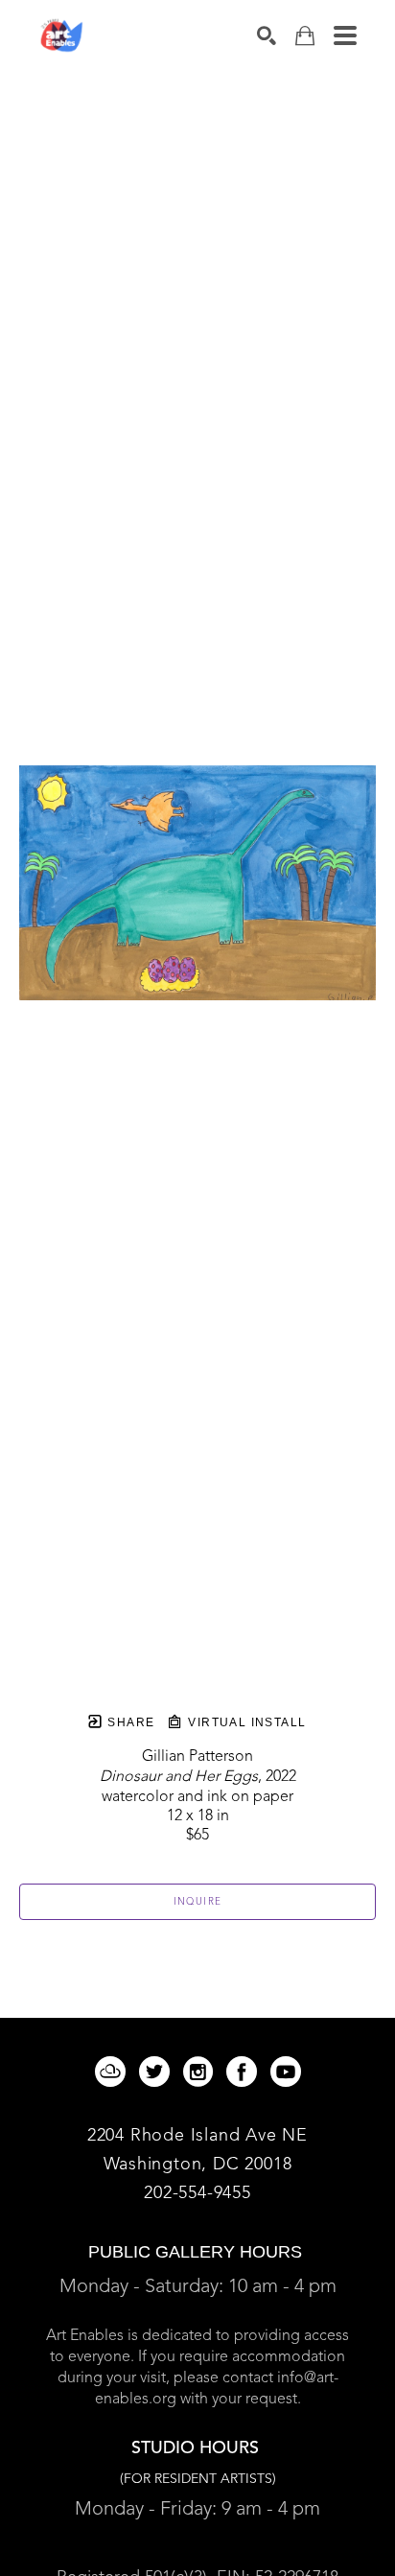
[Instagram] (201, 2072)
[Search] (267, 35)
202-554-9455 (197, 2193)
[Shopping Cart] (305, 36)
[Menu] (345, 35)
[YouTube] (286, 2072)
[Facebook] (245, 2072)
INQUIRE (198, 1902)
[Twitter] (158, 2072)
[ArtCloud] (114, 2072)
